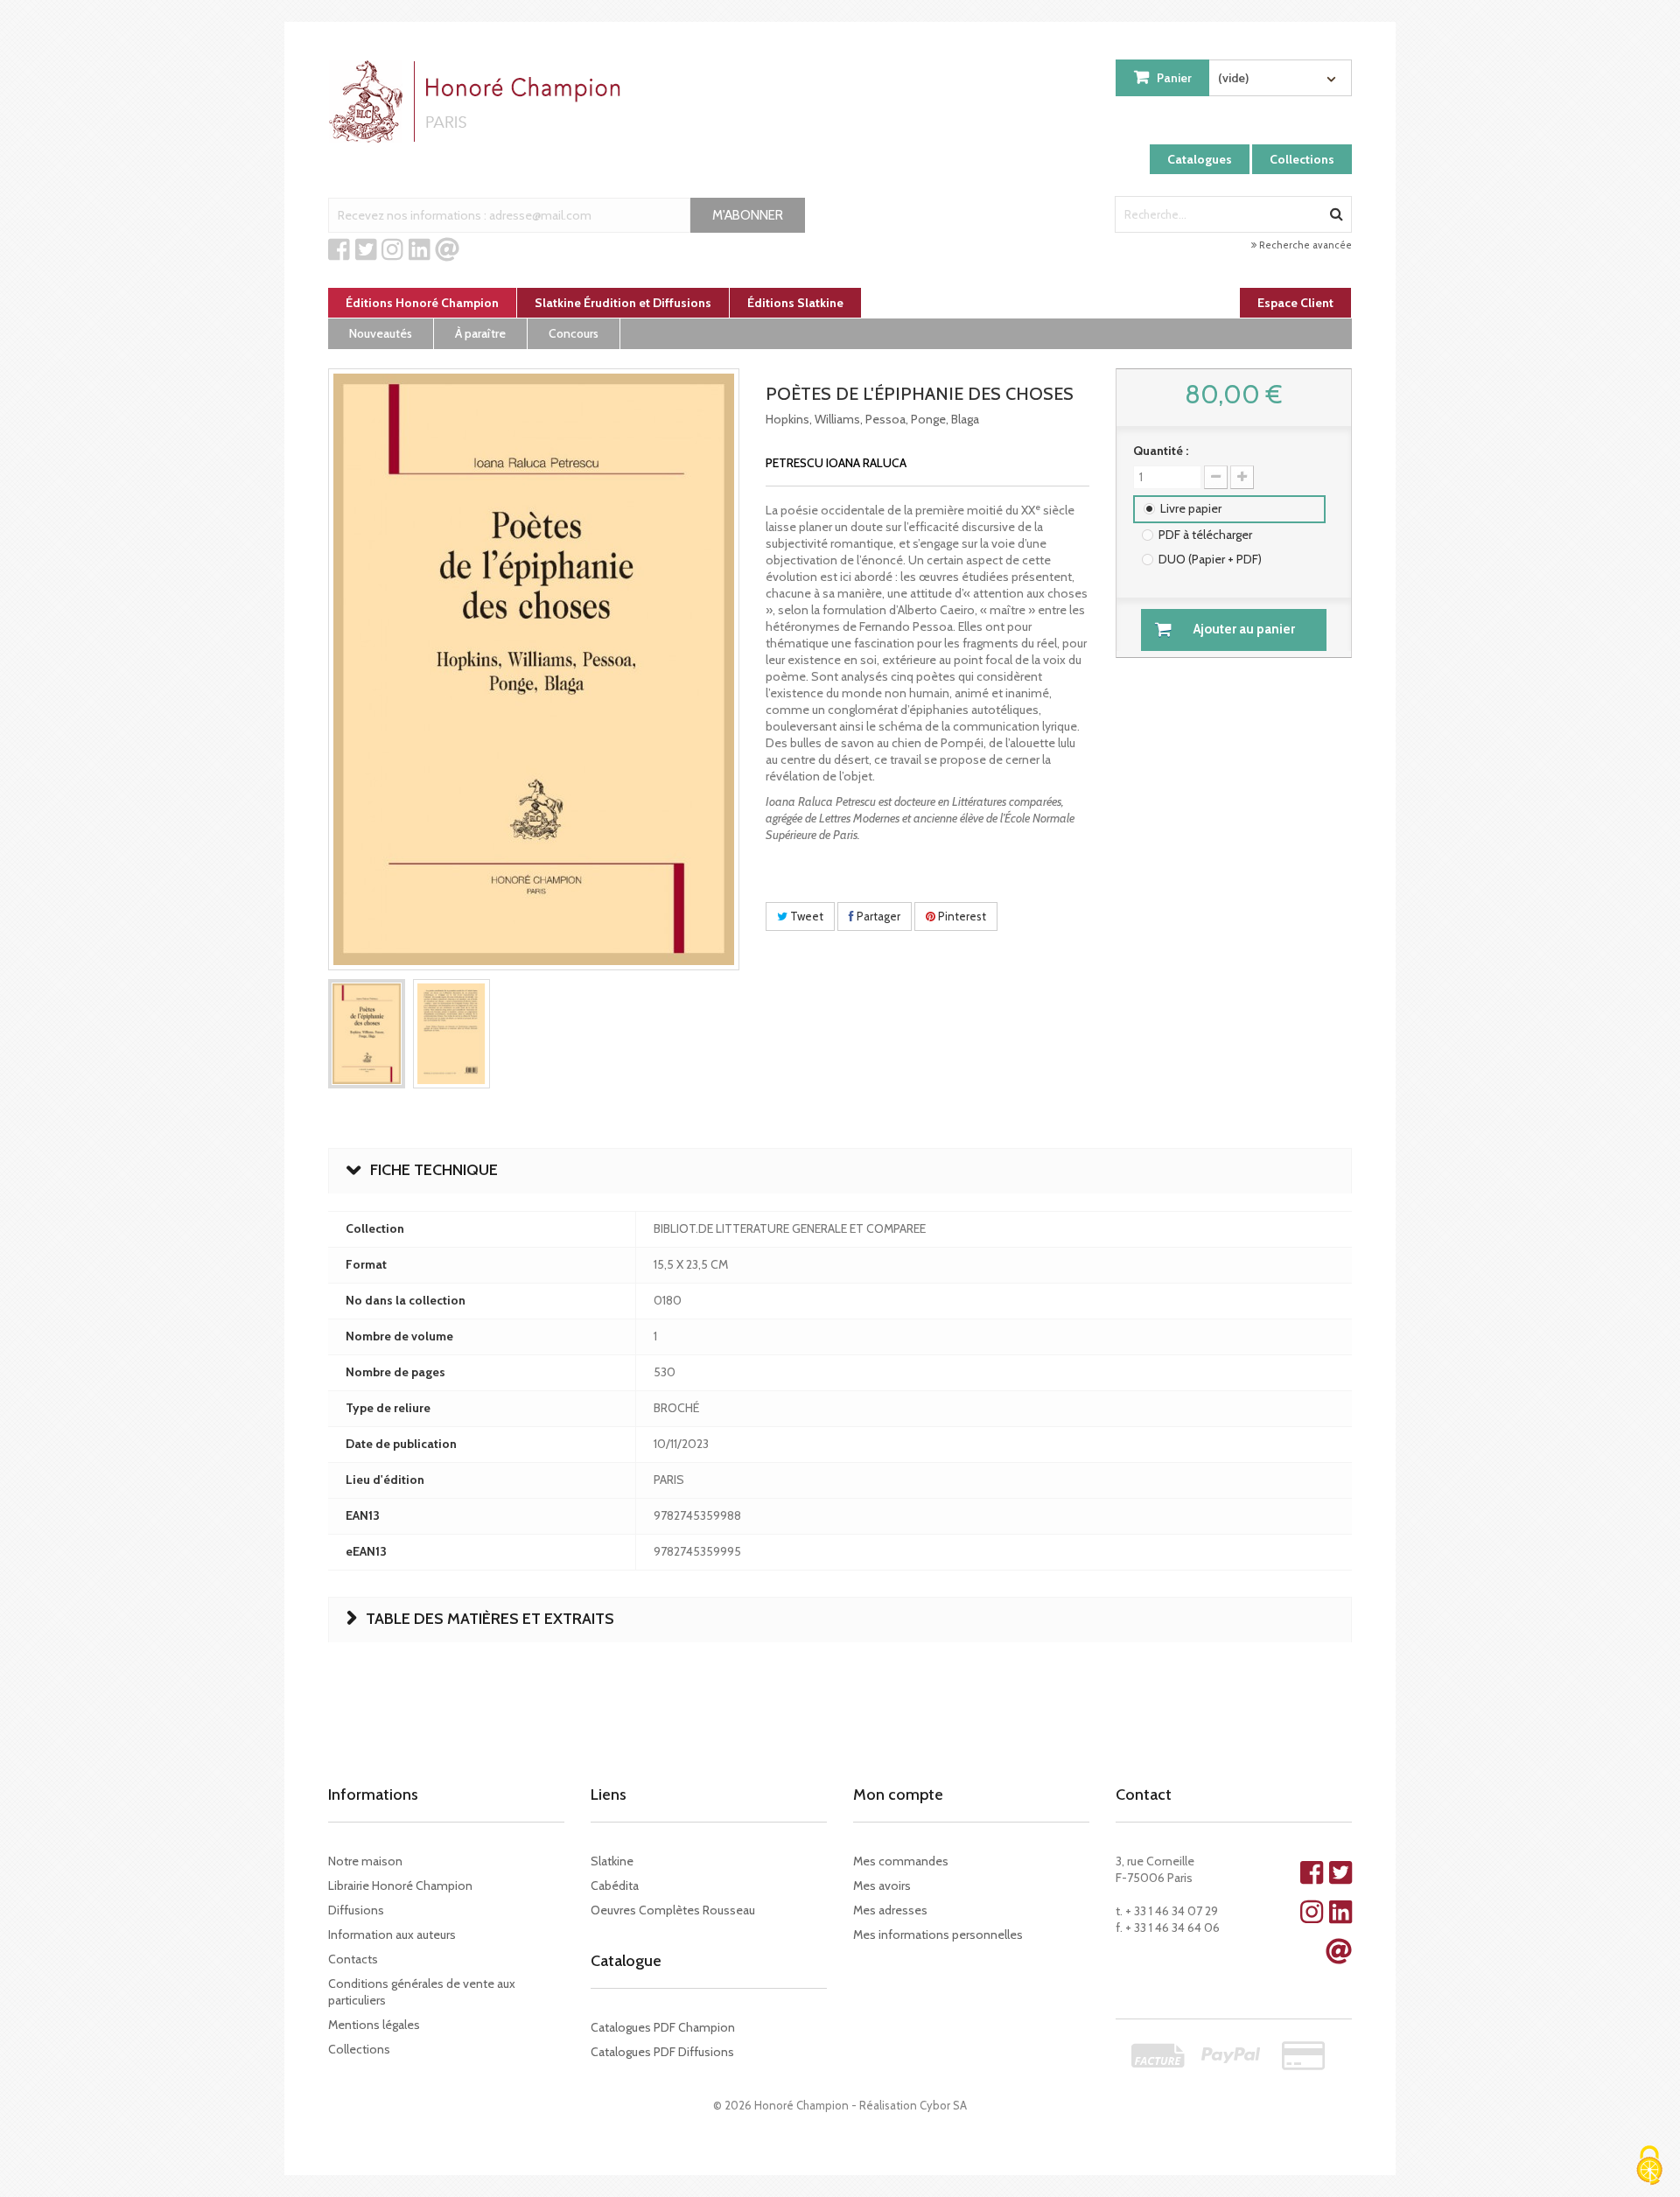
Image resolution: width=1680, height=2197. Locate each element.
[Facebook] (339, 250)
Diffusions (356, 1910)
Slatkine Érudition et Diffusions (623, 303)
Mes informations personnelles (938, 1935)
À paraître (480, 333)
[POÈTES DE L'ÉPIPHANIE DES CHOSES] (367, 1034)
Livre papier (1191, 508)
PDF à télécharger (1205, 535)
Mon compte (898, 1795)
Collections (1302, 159)
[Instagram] (392, 250)
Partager (877, 916)
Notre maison (365, 1861)
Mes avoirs (882, 1886)
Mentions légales (374, 2025)
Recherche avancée (1304, 245)
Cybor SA (943, 2105)
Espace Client (1295, 303)
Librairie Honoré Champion (400, 1886)
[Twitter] (366, 250)
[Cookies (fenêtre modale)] (1649, 2167)
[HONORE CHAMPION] (479, 101)
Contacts (353, 1959)
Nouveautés (381, 333)
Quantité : (1161, 451)
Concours (574, 333)
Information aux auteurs (392, 1935)
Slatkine (612, 1861)
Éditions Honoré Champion (422, 303)
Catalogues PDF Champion (663, 2027)
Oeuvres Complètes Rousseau (673, 1910)
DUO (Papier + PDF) (1210, 559)
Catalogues (1200, 159)
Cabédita (615, 1886)
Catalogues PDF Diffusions (662, 2052)
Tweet (805, 916)
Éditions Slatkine (795, 303)
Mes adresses (890, 1910)
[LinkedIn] (420, 250)
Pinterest (961, 916)
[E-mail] (447, 250)
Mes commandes (901, 1861)
